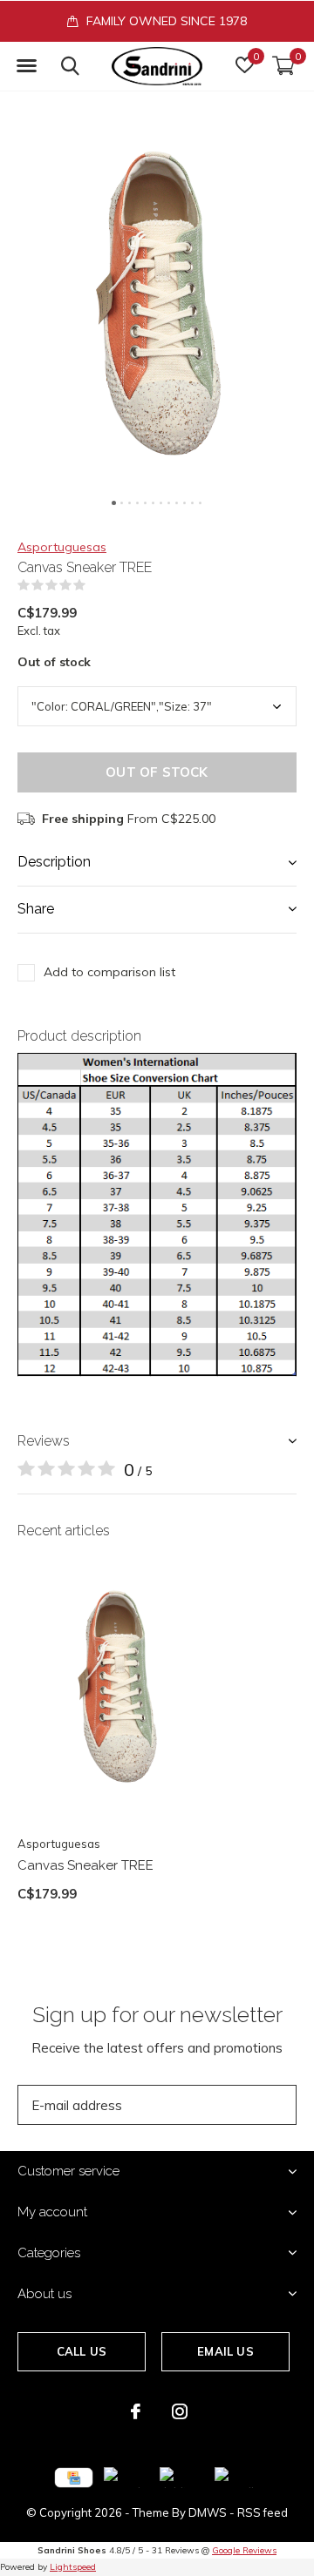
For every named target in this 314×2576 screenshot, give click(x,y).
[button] (26, 66)
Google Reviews (244, 2550)
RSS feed (263, 2512)
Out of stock (157, 772)
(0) (97, 585)
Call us (82, 2351)
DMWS (208, 2512)
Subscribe (244, 2104)
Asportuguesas (62, 547)
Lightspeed (73, 2567)
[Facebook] (136, 2411)
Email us (225, 2351)
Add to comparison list (109, 972)
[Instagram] (180, 2411)
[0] (283, 65)
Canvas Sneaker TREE (85, 1865)
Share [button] (36, 909)
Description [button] (54, 862)
